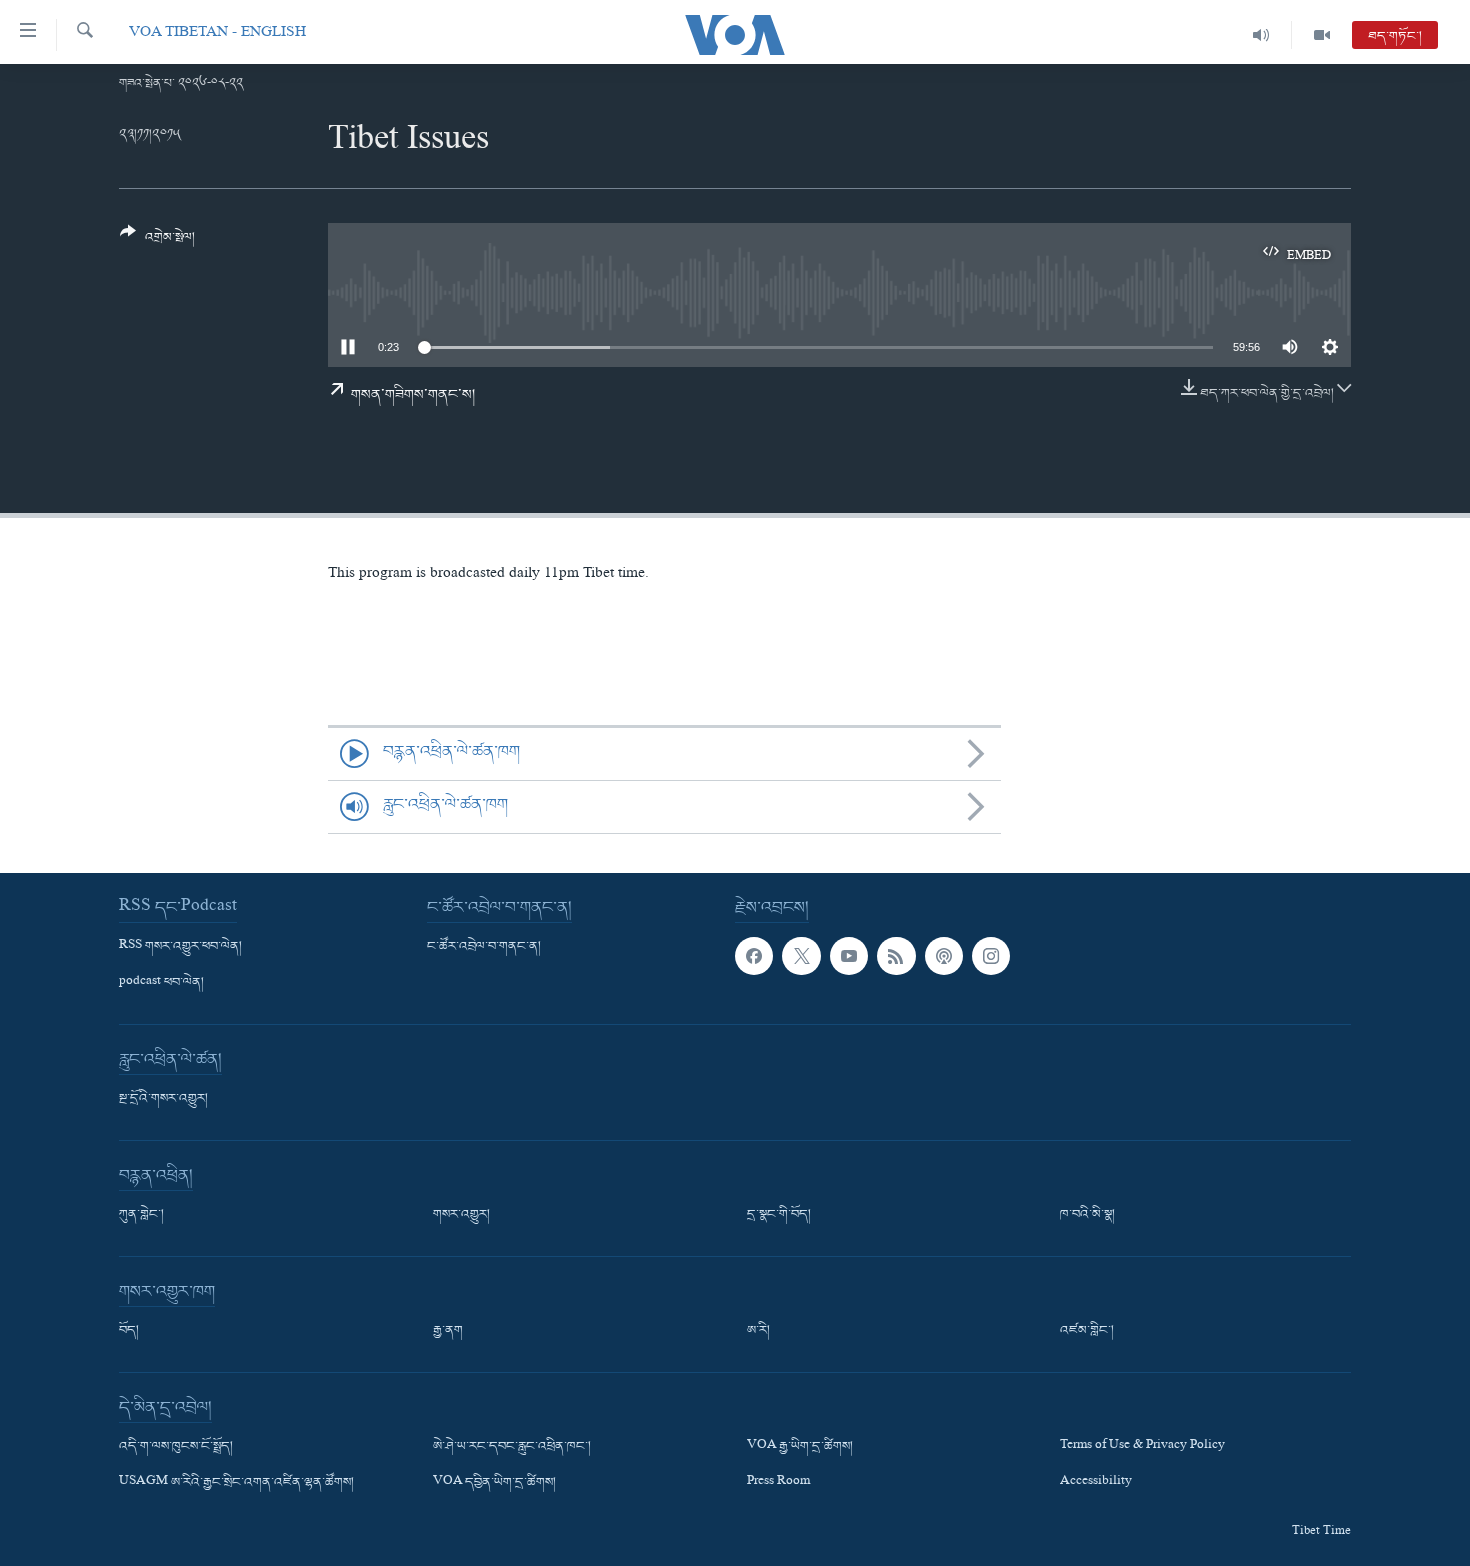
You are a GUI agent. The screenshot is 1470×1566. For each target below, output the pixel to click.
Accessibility (1096, 1483)
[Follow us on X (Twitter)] (801, 956)
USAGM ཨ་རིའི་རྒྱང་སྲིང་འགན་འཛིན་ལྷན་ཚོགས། (236, 1483)
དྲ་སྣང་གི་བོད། (779, 1215)
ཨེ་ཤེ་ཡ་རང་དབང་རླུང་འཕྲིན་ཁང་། (512, 1447)
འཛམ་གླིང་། (1087, 1331)
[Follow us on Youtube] (849, 956)
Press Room (778, 1483)
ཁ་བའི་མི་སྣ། (1087, 1215)
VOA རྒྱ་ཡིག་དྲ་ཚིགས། (800, 1447)
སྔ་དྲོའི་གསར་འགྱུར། (163, 1099)
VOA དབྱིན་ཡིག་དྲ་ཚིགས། (494, 1483)
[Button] (157, 242)
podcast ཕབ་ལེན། (161, 983)
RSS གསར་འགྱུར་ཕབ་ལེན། (180, 947)
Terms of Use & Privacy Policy (1142, 1447)
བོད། (129, 1331)
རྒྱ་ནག (448, 1331)
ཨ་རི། (758, 1331)
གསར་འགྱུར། (461, 1215)
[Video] (1322, 35)
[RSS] (896, 956)
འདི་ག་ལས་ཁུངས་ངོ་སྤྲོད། (176, 1447)
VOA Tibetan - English (217, 34)
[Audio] (1261, 35)
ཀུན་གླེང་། (141, 1215)
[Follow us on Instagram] (991, 956)
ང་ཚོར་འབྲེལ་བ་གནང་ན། (484, 947)
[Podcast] (944, 956)
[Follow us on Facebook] (754, 956)
